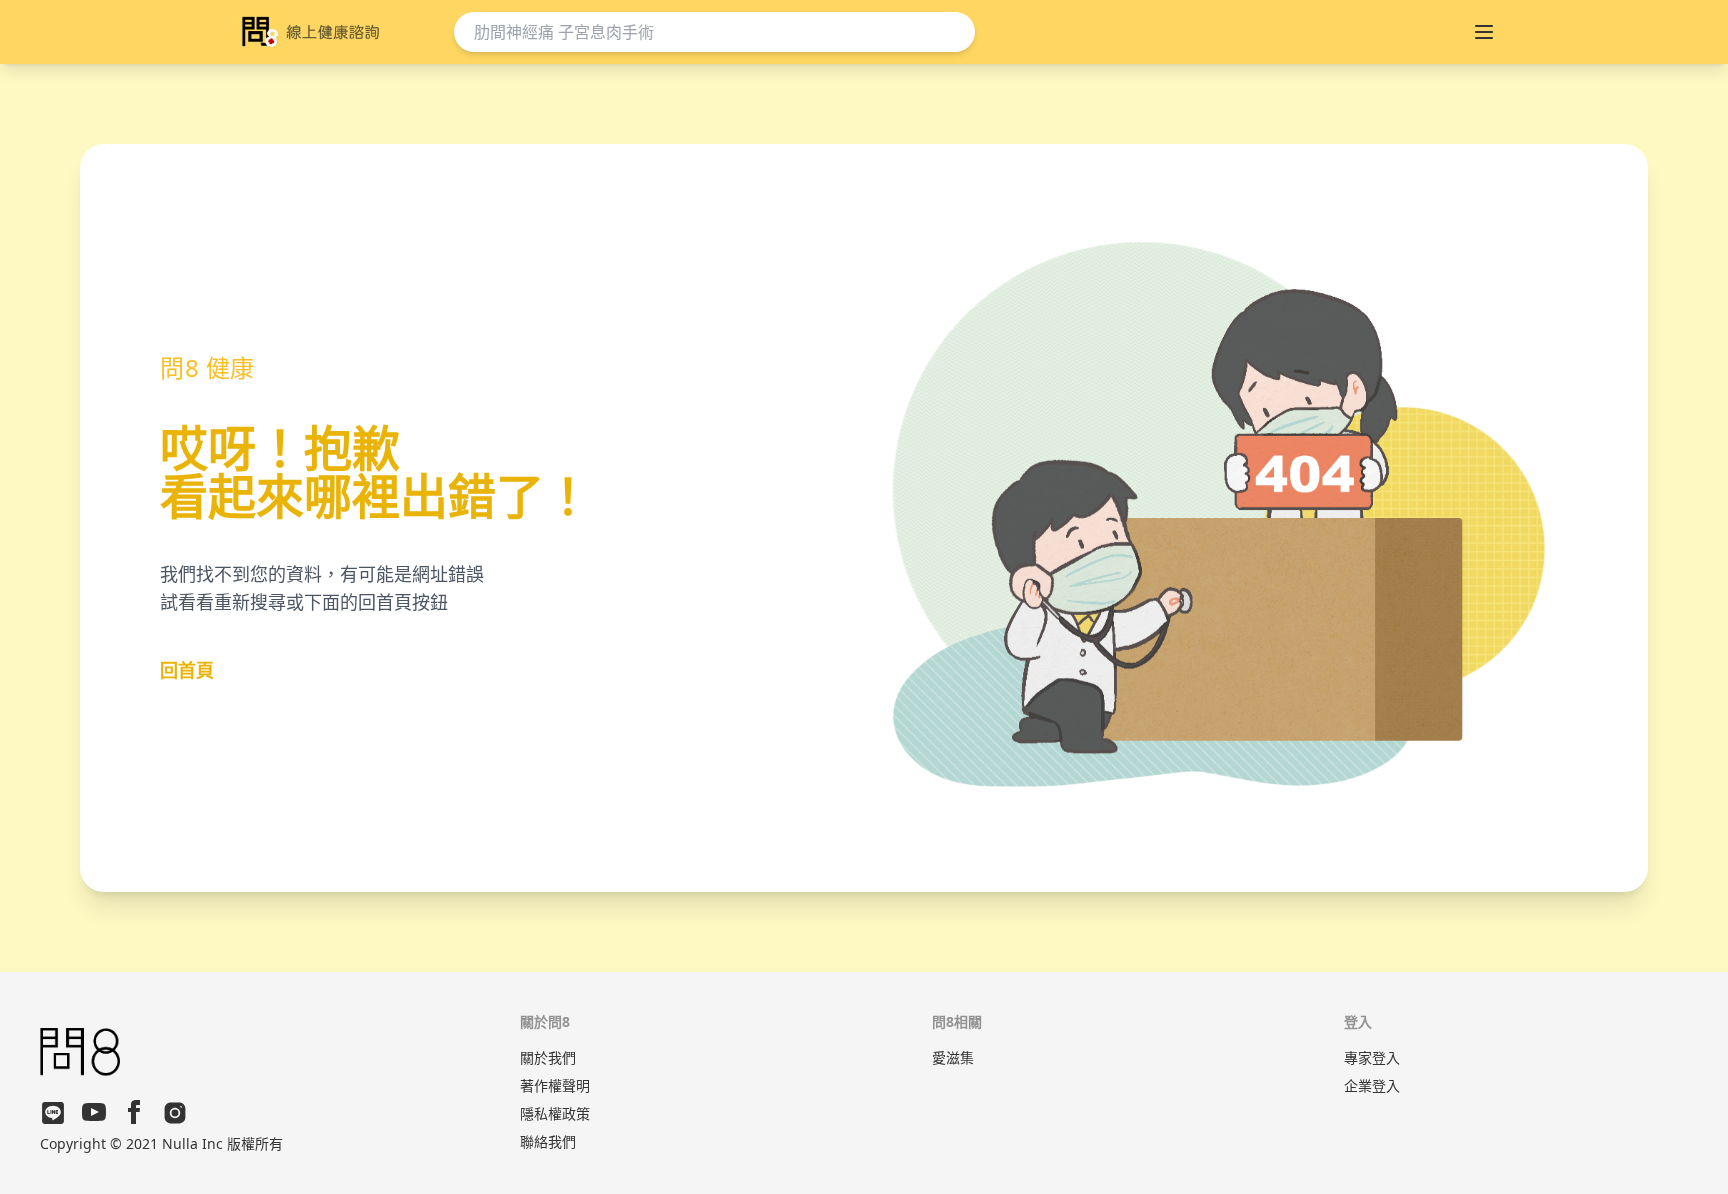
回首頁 (187, 670)
